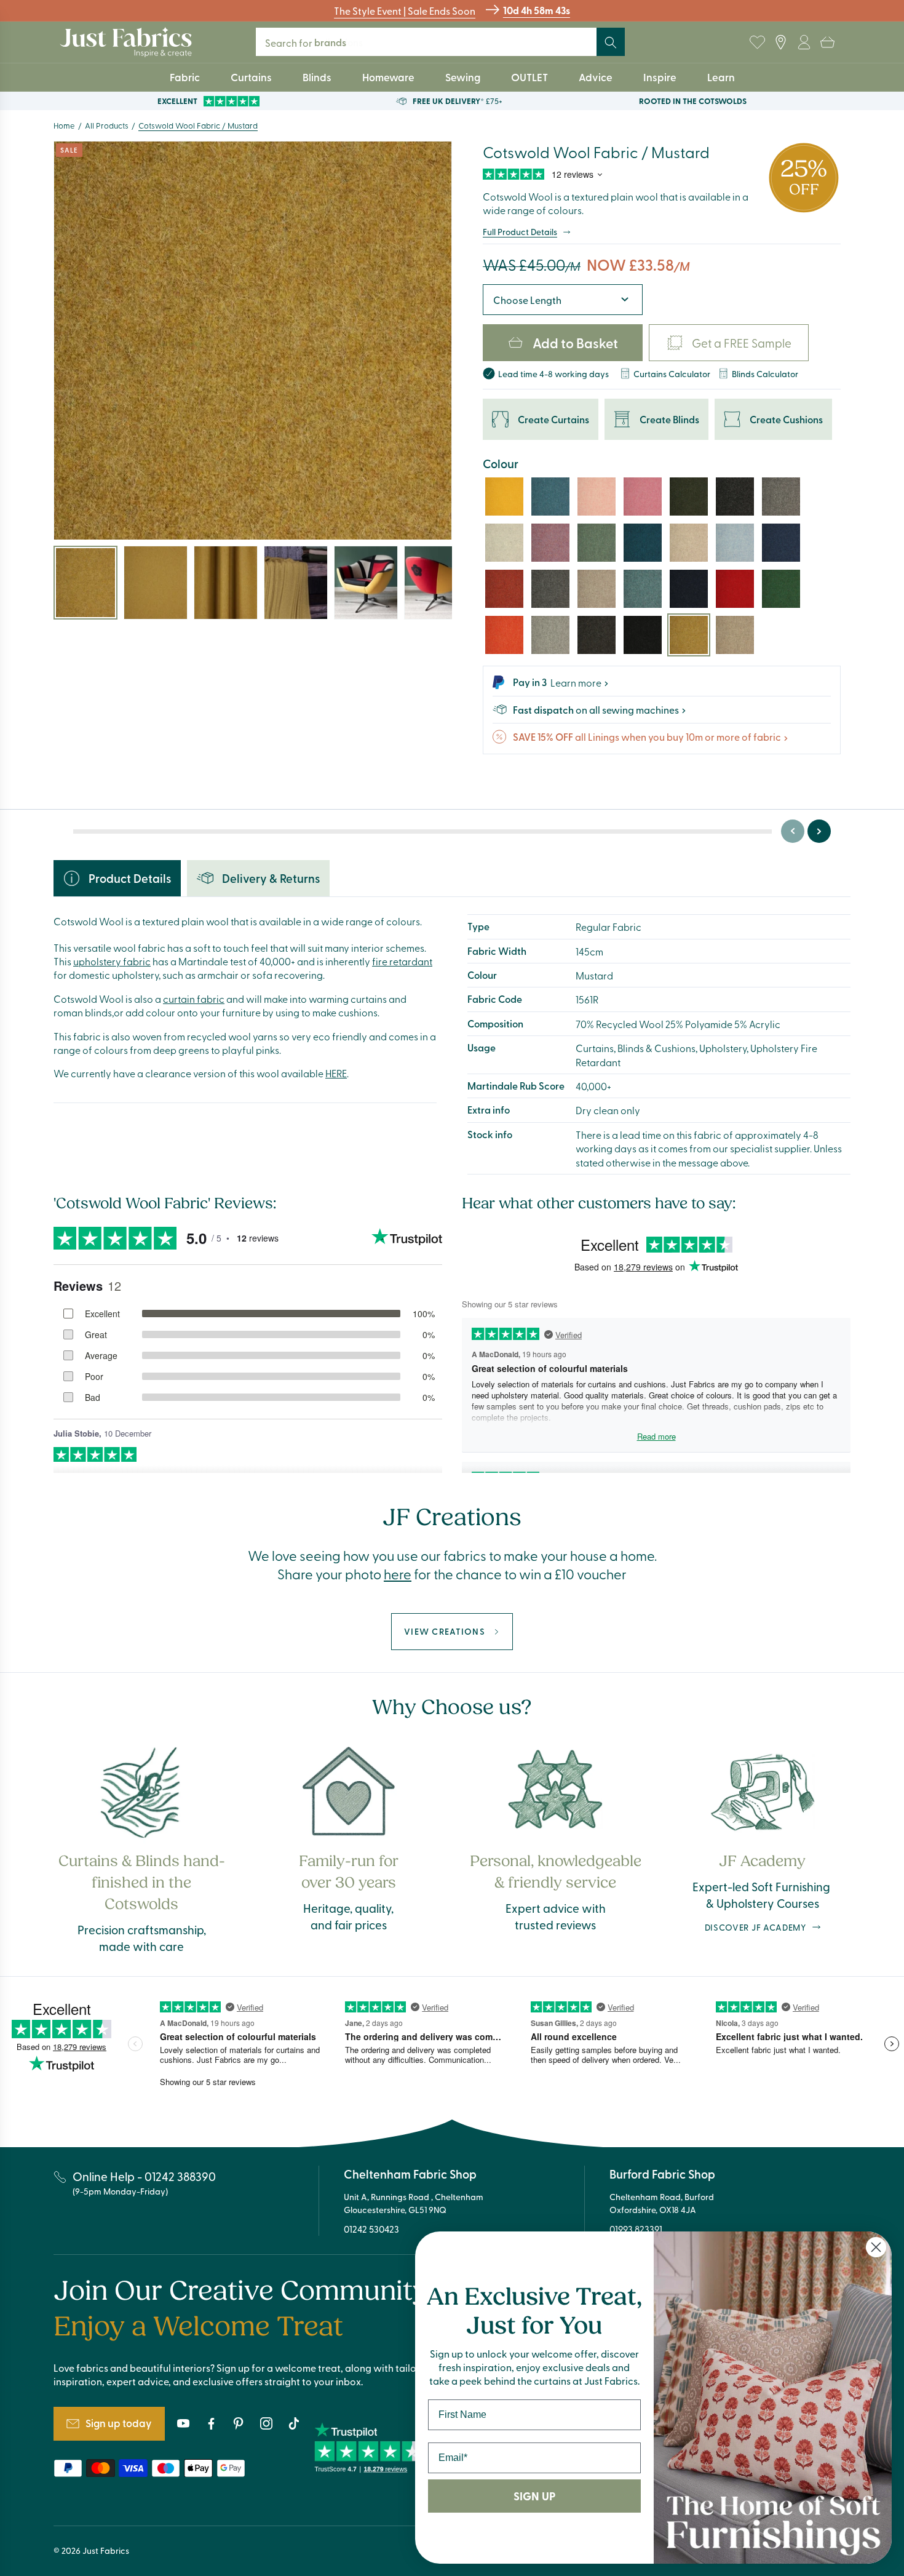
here (398, 1574)
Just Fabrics (106, 2550)
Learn (721, 77)
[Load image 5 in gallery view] (366, 583)
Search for (314, 42)
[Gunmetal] (550, 589)
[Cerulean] (550, 496)
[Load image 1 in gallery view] (85, 583)
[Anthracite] (735, 496)
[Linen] (735, 635)
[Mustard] (689, 635)
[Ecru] (689, 543)
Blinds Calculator (765, 373)
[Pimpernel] (504, 589)
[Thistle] (550, 543)
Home (64, 125)
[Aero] (643, 589)
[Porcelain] (504, 543)
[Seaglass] (597, 543)
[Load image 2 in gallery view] (156, 583)
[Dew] (735, 543)
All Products (107, 125)
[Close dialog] (876, 2247)
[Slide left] (793, 831)
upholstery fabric (112, 961)
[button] (827, 42)
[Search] (611, 42)
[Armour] (597, 635)
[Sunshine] (504, 496)
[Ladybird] (735, 589)
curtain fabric (194, 999)
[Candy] (643, 496)
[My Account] (804, 42)
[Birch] (597, 589)
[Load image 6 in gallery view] (436, 583)
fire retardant (402, 961)
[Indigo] (689, 589)
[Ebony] (643, 635)
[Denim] (781, 543)
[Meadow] (781, 589)
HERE (336, 1073)
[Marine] (643, 543)
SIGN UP (534, 2496)
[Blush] (597, 496)
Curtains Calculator (672, 373)
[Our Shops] (780, 42)
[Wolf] (781, 496)
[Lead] (550, 635)
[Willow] (689, 496)
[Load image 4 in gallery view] (296, 583)
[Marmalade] (504, 635)
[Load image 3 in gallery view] (226, 583)
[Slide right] (819, 831)
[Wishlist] (757, 42)
